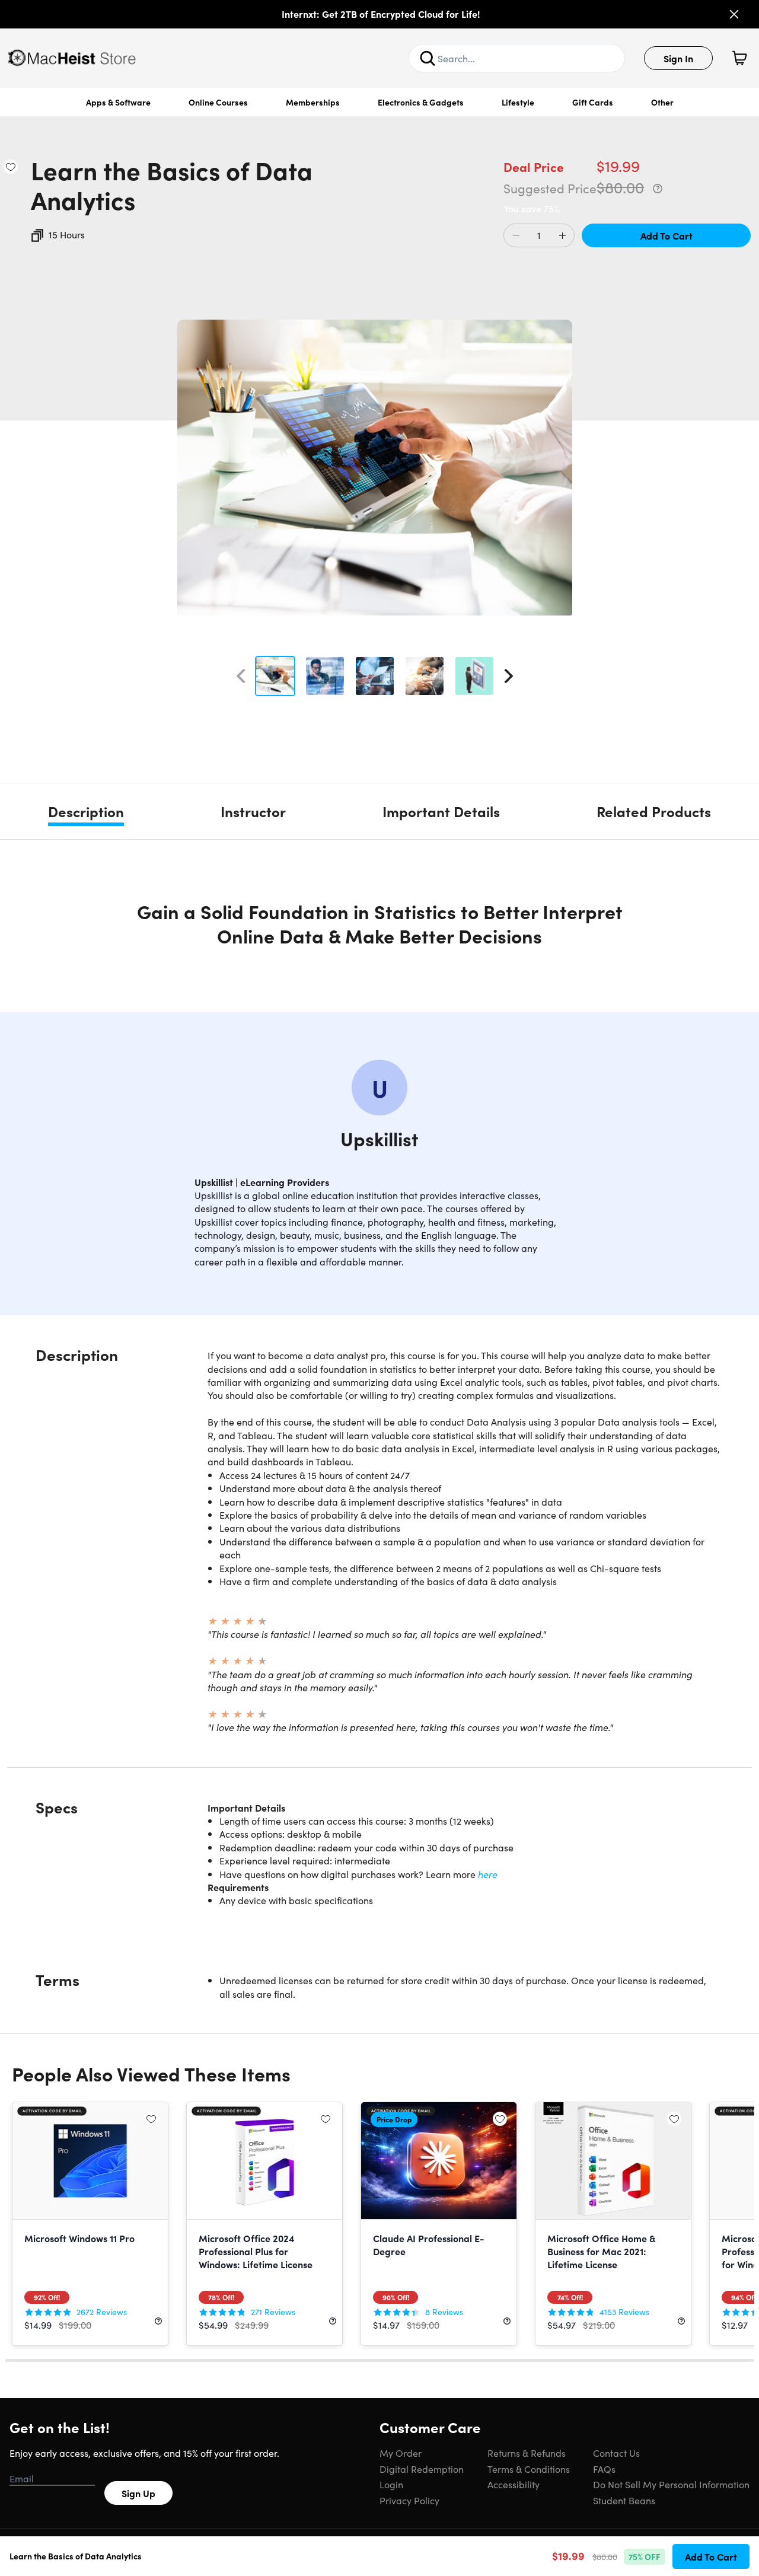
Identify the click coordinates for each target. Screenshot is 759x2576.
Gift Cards (593, 102)
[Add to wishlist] (11, 167)
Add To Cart (666, 235)
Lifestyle (518, 102)
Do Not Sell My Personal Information (671, 2484)
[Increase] (562, 236)
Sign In (678, 58)
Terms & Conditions (529, 2469)
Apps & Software (118, 102)
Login (391, 2484)
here (488, 1874)
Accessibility (514, 2484)
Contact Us (616, 2453)
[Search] (428, 58)
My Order (401, 2453)
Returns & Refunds (527, 2453)
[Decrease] (516, 236)
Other (662, 102)
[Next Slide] (509, 676)
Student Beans (624, 2500)
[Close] (734, 14)
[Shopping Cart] (739, 58)
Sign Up (138, 2493)
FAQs (604, 2469)
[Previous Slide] (241, 676)
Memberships (313, 102)
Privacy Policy (409, 2500)
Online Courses (218, 102)
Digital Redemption (422, 2469)
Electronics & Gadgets (421, 102)
